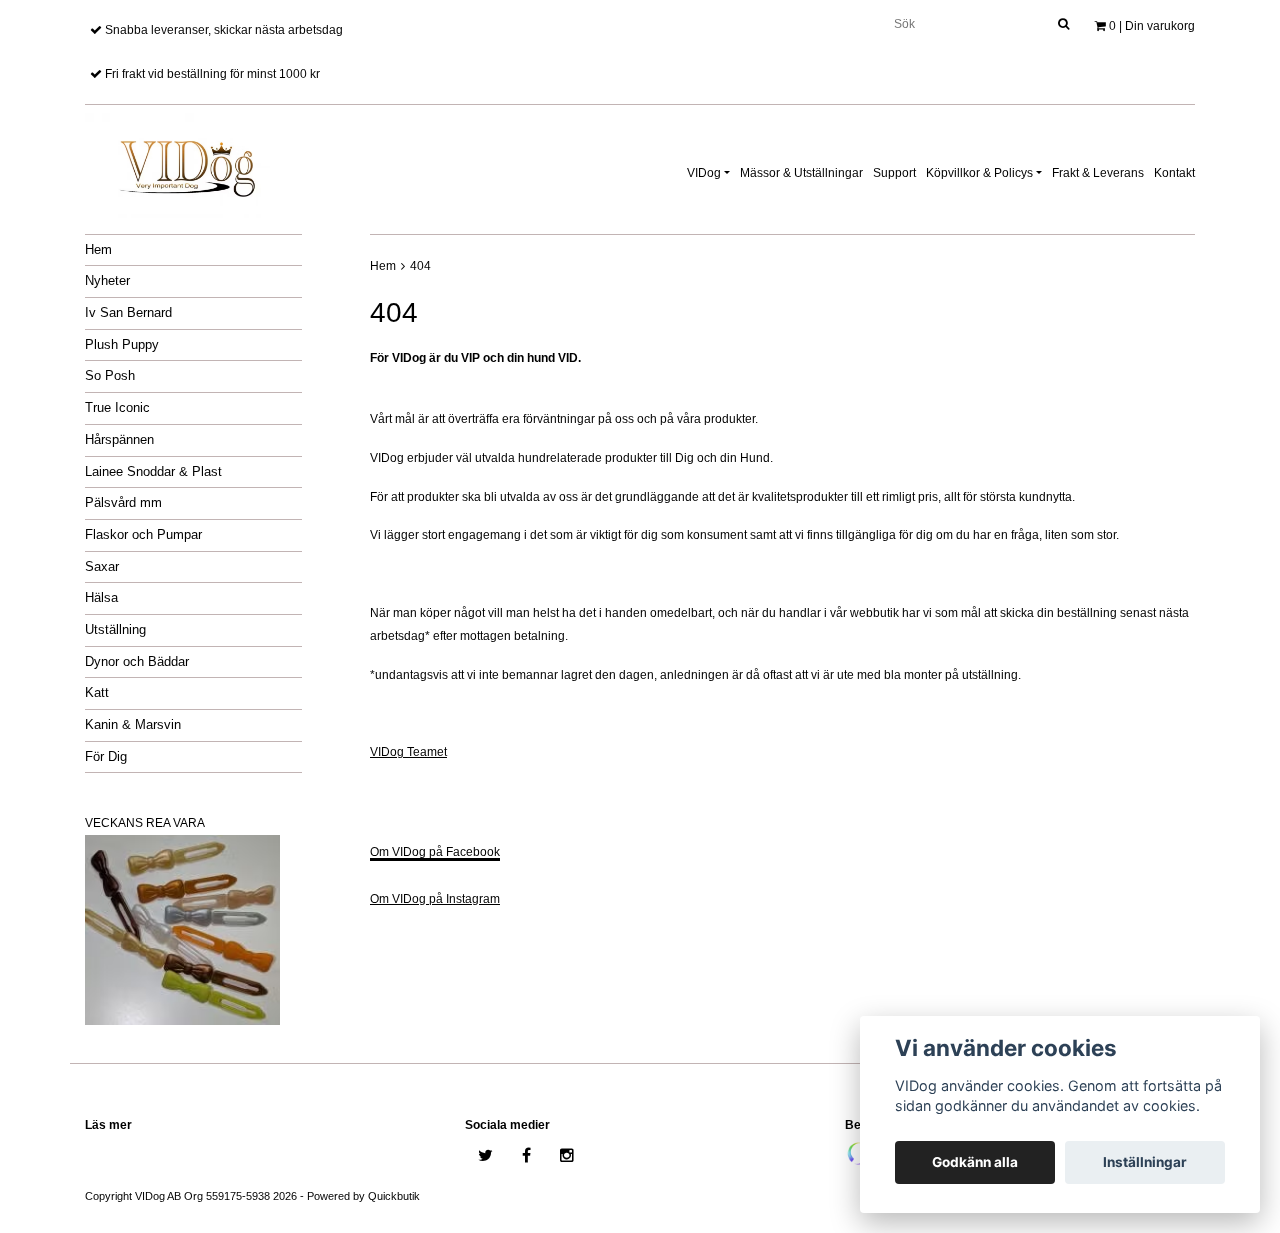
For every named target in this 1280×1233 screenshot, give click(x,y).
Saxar (102, 566)
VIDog (704, 173)
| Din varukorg (1152, 26)
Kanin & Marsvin (133, 724)
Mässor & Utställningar (801, 173)
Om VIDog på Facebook (435, 852)
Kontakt (1174, 173)
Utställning (115, 629)
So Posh (110, 375)
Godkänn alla (975, 1162)
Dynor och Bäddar (137, 661)
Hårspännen (119, 439)
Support (894, 173)
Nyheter (107, 280)
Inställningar (1145, 1162)
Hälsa (101, 597)
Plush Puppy (122, 344)
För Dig (106, 756)
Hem (98, 249)
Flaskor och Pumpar (143, 534)
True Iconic (117, 407)
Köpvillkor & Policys (979, 173)
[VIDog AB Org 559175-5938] (185, 162)
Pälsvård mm (123, 502)
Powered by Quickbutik (363, 1196)
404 (420, 266)
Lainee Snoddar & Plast (153, 471)
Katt (97, 692)
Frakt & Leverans (1098, 173)
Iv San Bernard (128, 312)
